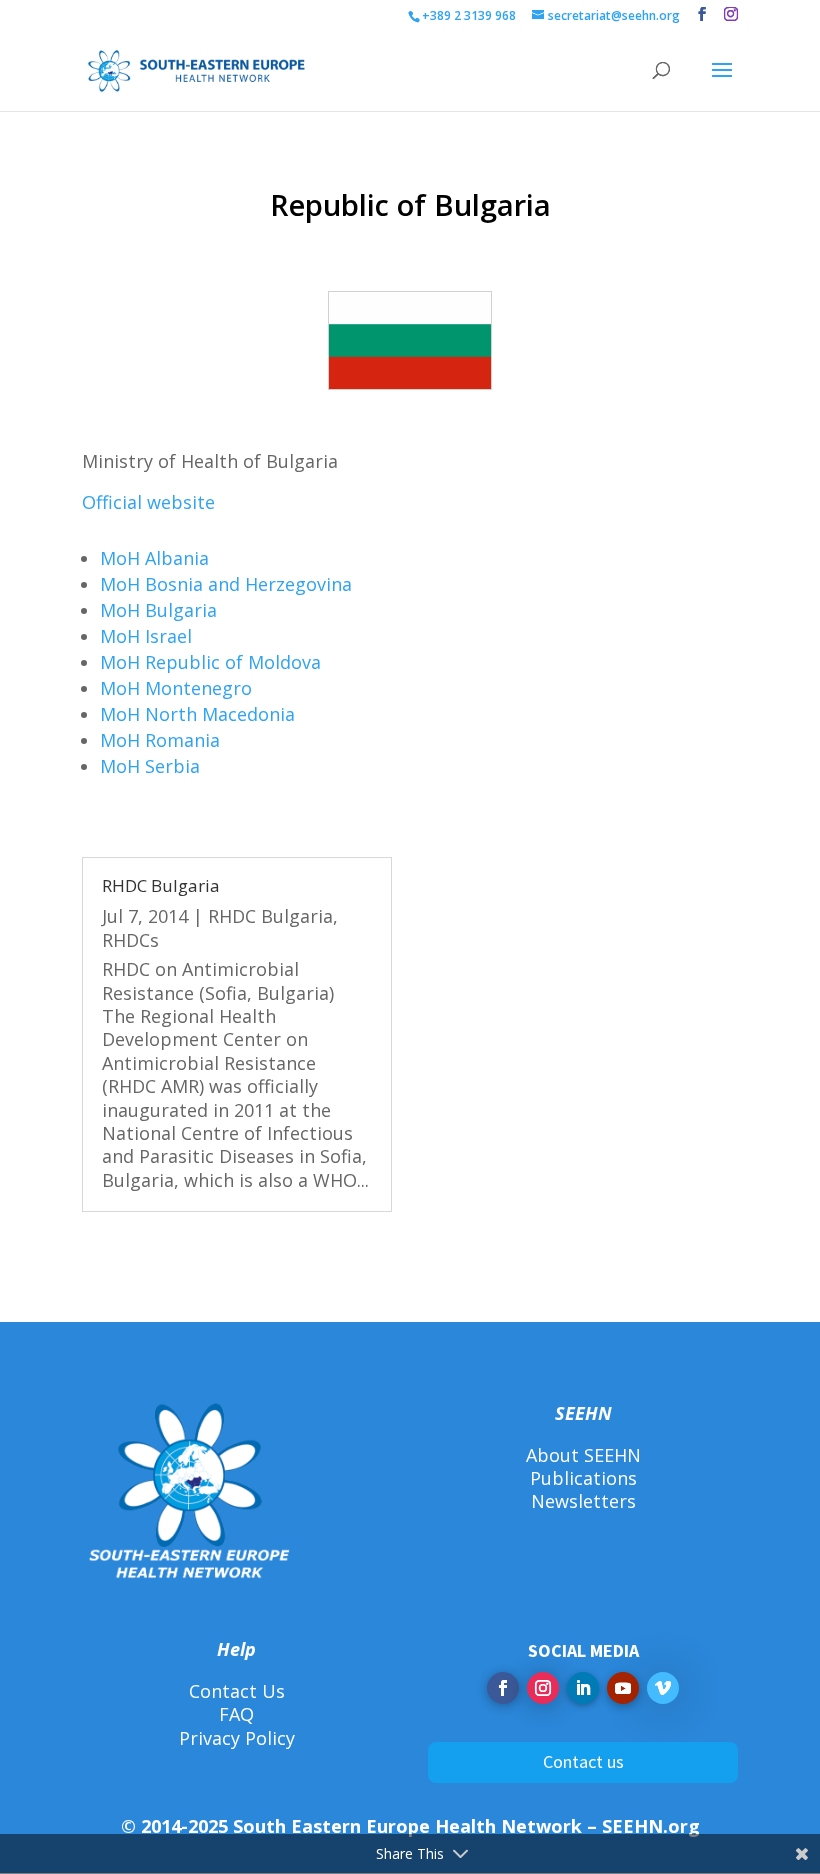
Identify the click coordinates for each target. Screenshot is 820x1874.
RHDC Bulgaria (161, 885)
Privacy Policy (237, 1738)
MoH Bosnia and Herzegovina (226, 584)
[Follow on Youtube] (623, 1688)
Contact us (583, 1761)
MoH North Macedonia (197, 714)
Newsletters (583, 1501)
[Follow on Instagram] (543, 1688)
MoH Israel (146, 636)
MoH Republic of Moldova (210, 662)
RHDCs (130, 940)
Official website (148, 502)
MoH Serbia (150, 766)
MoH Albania (154, 558)
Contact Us (237, 1691)
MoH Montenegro (176, 688)
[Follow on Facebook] (503, 1688)
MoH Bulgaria (158, 610)
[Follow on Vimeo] (663, 1688)
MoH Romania (160, 740)
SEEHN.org (651, 1826)
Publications (583, 1478)
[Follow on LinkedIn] (583, 1688)
